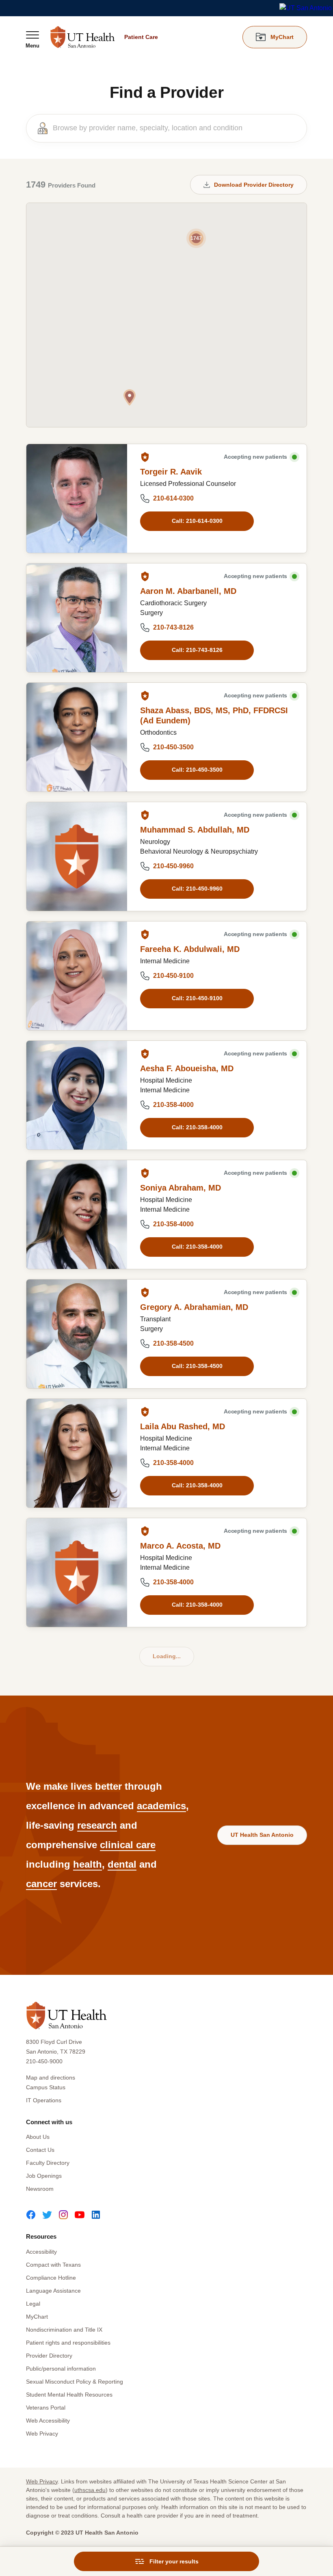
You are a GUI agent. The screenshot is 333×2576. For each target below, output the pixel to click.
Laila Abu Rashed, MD (183, 1426)
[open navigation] (32, 39)
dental (122, 1864)
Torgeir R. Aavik (171, 472)
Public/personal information (61, 2369)
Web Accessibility (48, 2421)
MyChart (37, 2317)
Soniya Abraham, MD (181, 1188)
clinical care (128, 1845)
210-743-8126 (173, 627)
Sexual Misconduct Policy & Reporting (75, 2382)
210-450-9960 (173, 866)
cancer (41, 1884)
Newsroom (40, 2189)
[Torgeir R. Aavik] (77, 498)
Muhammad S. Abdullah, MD (195, 830)
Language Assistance (53, 2291)
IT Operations (44, 2100)
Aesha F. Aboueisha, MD (187, 1068)
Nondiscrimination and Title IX (64, 2330)
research (97, 1825)
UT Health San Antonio (262, 1835)
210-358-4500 (173, 1343)
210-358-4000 (173, 1105)
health (88, 1864)
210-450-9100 (173, 976)
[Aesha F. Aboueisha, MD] (77, 1095)
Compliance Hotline (51, 2278)
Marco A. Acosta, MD (180, 1546)
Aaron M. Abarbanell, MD (188, 591)
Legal (33, 2304)
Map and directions (51, 2078)
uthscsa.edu (90, 2490)
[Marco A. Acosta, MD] (77, 1573)
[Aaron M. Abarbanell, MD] (77, 618)
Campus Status (46, 2087)
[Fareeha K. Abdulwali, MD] (77, 976)
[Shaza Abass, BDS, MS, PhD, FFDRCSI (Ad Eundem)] (77, 737)
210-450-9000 (44, 2061)
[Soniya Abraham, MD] (77, 1215)
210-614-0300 (173, 498)
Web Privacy (42, 2434)
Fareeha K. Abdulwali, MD (190, 949)
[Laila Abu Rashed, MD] (77, 1453)
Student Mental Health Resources (69, 2395)
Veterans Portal (46, 2408)
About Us (38, 2137)
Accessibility (41, 2252)
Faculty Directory (48, 2163)
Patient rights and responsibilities (68, 2343)
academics (161, 1806)
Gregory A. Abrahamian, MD (194, 1307)
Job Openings (44, 2176)
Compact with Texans (53, 2265)
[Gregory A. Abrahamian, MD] (77, 1334)
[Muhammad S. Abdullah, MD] (77, 857)
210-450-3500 (173, 747)
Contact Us (40, 2150)
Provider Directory (49, 2356)
